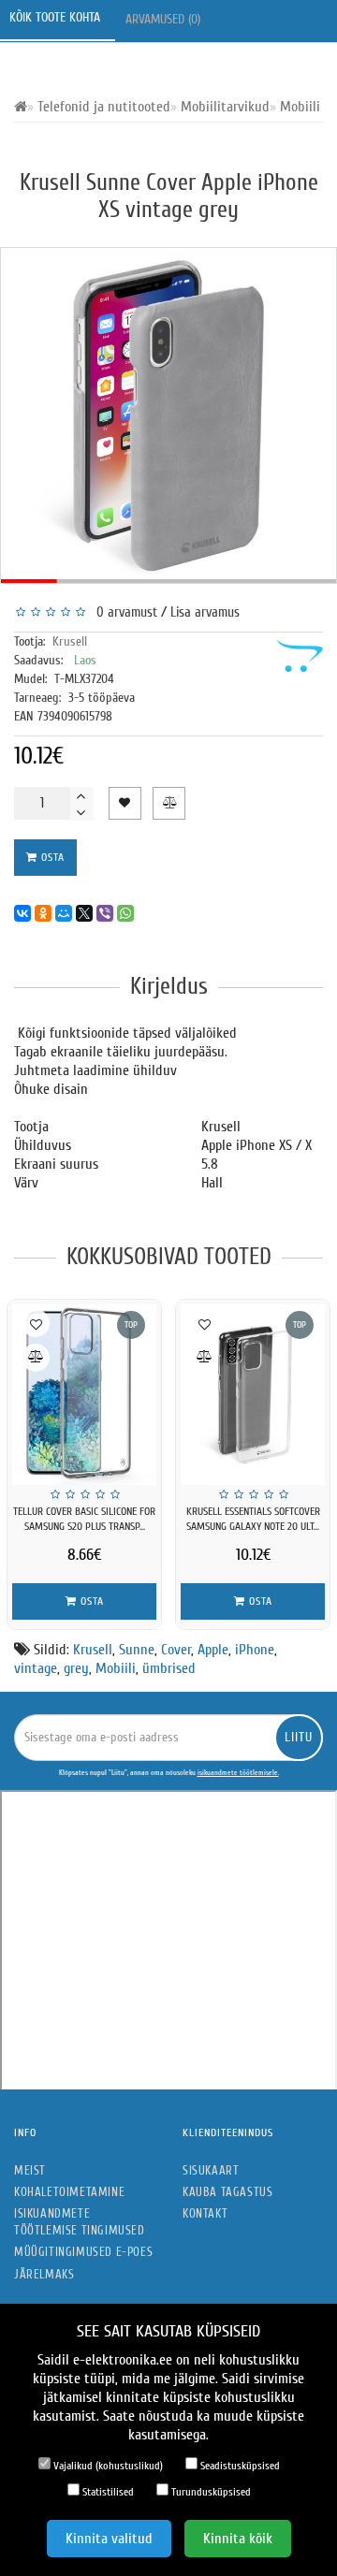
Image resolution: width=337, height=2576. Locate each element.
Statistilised (107, 2492)
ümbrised (169, 1668)
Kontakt (205, 2213)
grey (76, 1668)
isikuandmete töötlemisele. (238, 1773)
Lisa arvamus (205, 612)
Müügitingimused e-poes (83, 2252)
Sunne (137, 1650)
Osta (51, 857)
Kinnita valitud (109, 2539)
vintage (36, 1668)
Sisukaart (211, 2170)
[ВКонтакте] (22, 913)
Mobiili (116, 1668)
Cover (176, 1650)
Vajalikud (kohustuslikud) (107, 2466)
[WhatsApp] (125, 913)
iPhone (255, 1650)
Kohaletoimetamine (69, 2192)
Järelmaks (44, 2274)
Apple (213, 1650)
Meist (30, 2170)
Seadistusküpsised (239, 2466)
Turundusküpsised (210, 2492)
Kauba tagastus (227, 2192)
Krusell (70, 641)
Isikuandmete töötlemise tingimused (80, 2222)
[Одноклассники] (43, 913)
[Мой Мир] (64, 913)
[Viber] (105, 913)
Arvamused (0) (165, 19)
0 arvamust (123, 612)
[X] (84, 913)
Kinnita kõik (238, 2539)
